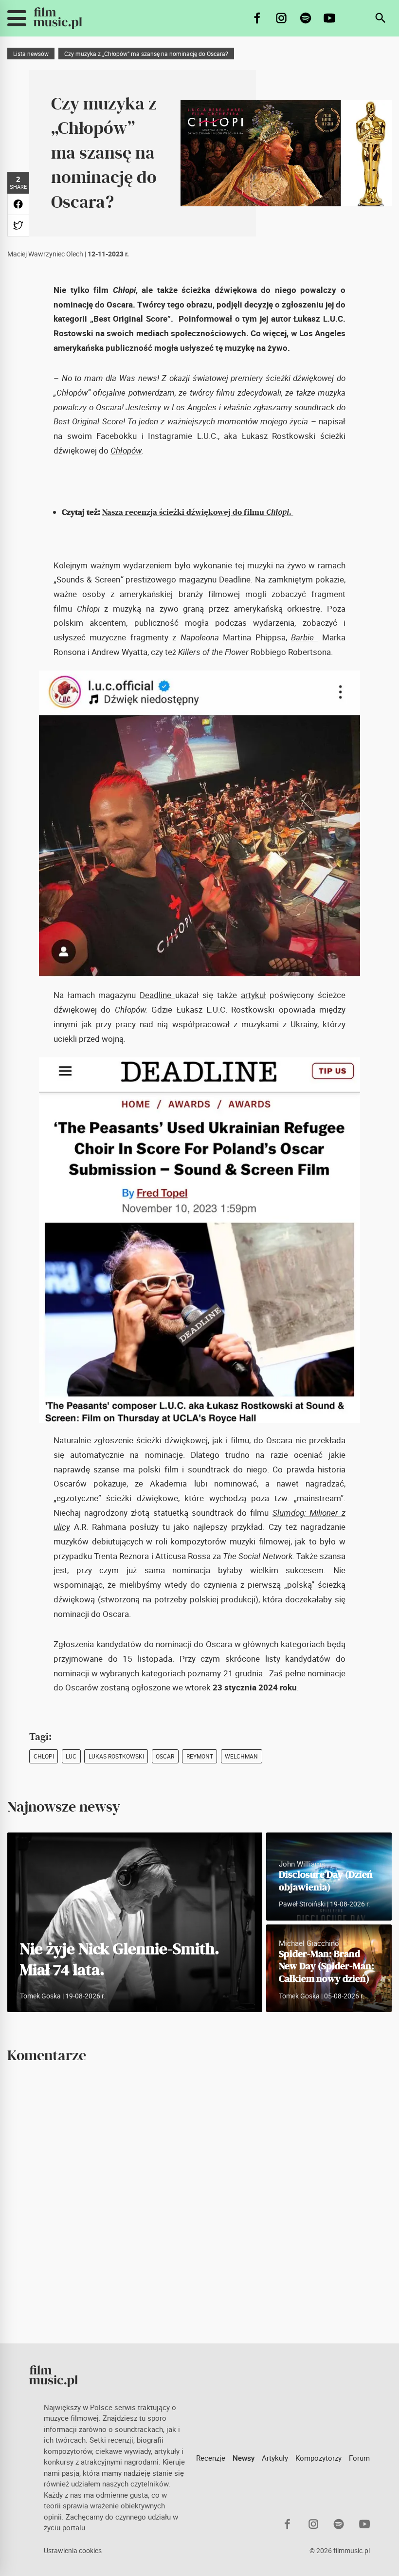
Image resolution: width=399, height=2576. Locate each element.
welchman (241, 1756)
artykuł (254, 995)
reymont (200, 1756)
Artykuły (275, 2458)
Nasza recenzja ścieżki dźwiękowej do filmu (197, 512)
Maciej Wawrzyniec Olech (45, 254)
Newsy (244, 2458)
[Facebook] (258, 18)
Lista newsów (31, 54)
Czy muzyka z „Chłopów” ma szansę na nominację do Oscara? (146, 54)
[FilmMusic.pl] (58, 18)
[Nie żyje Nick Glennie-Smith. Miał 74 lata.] (135, 1922)
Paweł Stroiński (302, 1904)
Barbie (302, 637)
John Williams (302, 1864)
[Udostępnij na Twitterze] (18, 226)
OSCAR (165, 1756)
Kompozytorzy (318, 2458)
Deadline (157, 995)
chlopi (44, 1756)
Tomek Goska (40, 1996)
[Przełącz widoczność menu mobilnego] (17, 18)
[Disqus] (199, 2203)
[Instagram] (281, 18)
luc (71, 1756)
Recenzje (211, 2458)
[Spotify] (306, 18)
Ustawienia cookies (73, 2551)
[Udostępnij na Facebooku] (18, 204)
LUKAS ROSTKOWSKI (116, 1756)
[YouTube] (330, 18)
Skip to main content (14, 8)
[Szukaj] (381, 18)
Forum (359, 2458)
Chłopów (126, 451)
